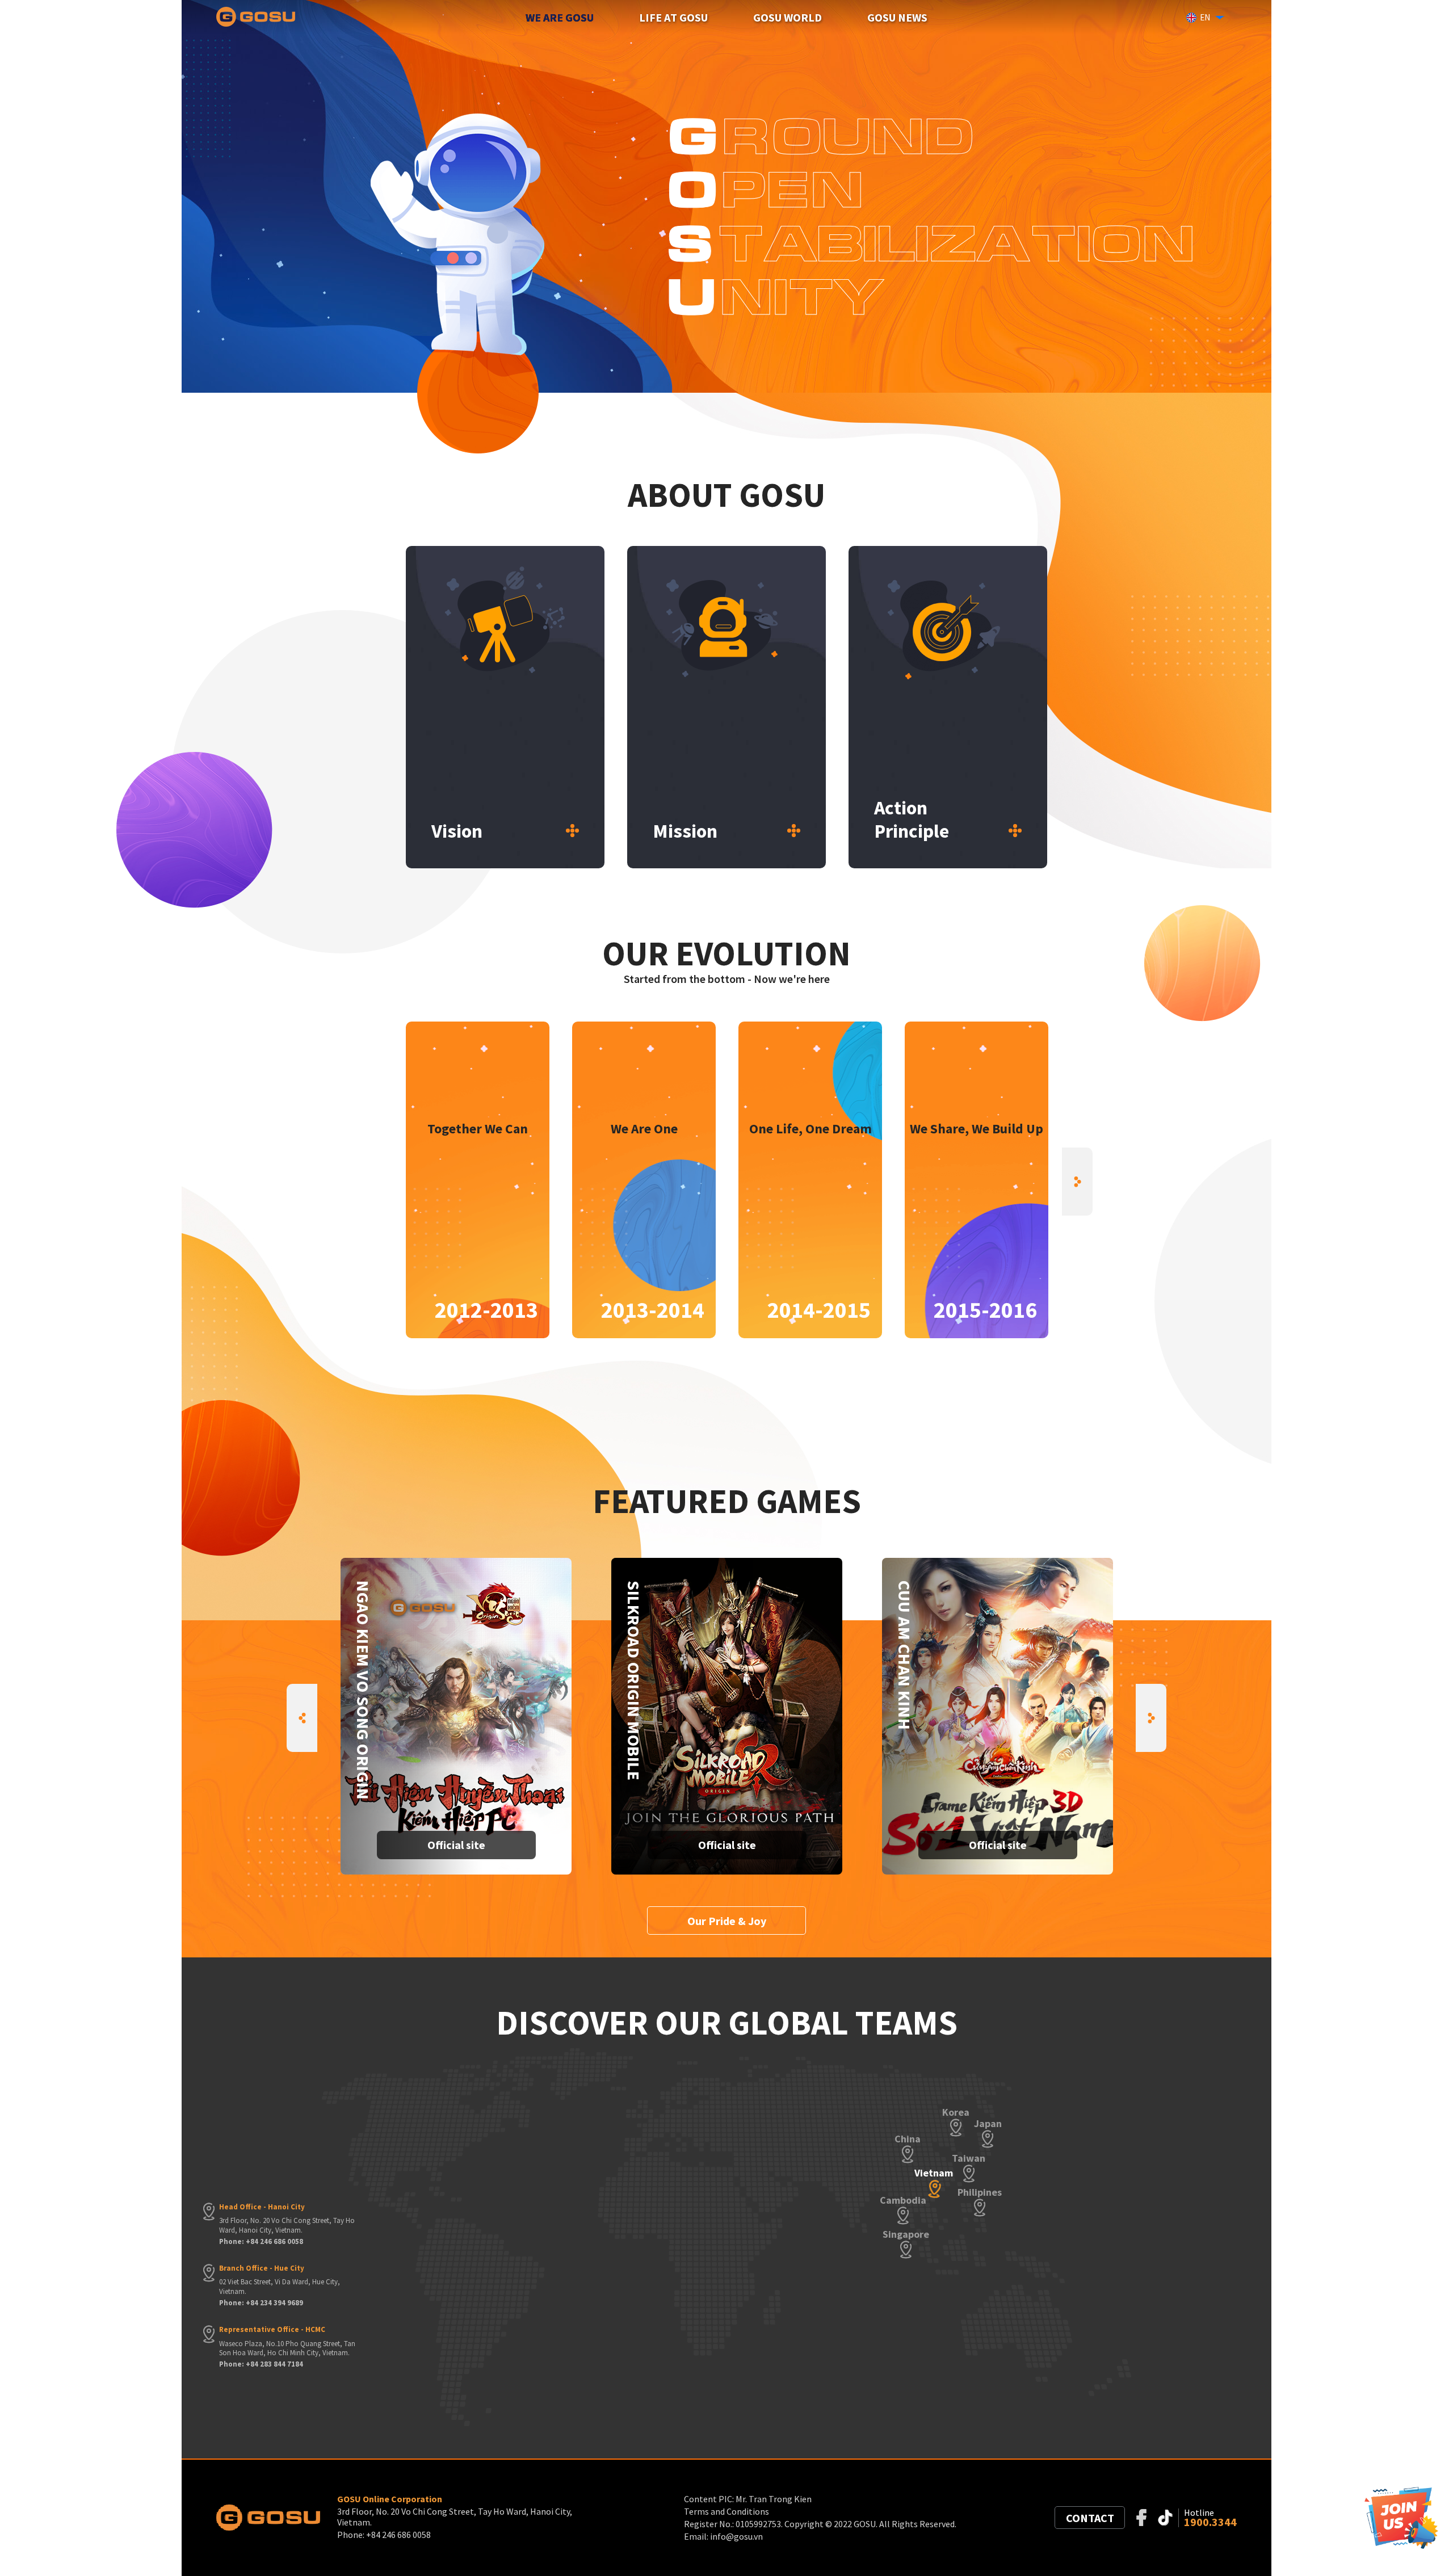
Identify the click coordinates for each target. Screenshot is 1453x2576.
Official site (456, 1845)
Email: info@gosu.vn (723, 2536)
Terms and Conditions (726, 2511)
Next (1077, 1182)
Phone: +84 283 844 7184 (261, 2364)
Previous (376, 1182)
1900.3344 (1210, 2522)
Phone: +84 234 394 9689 (261, 2303)
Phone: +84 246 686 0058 (261, 2242)
